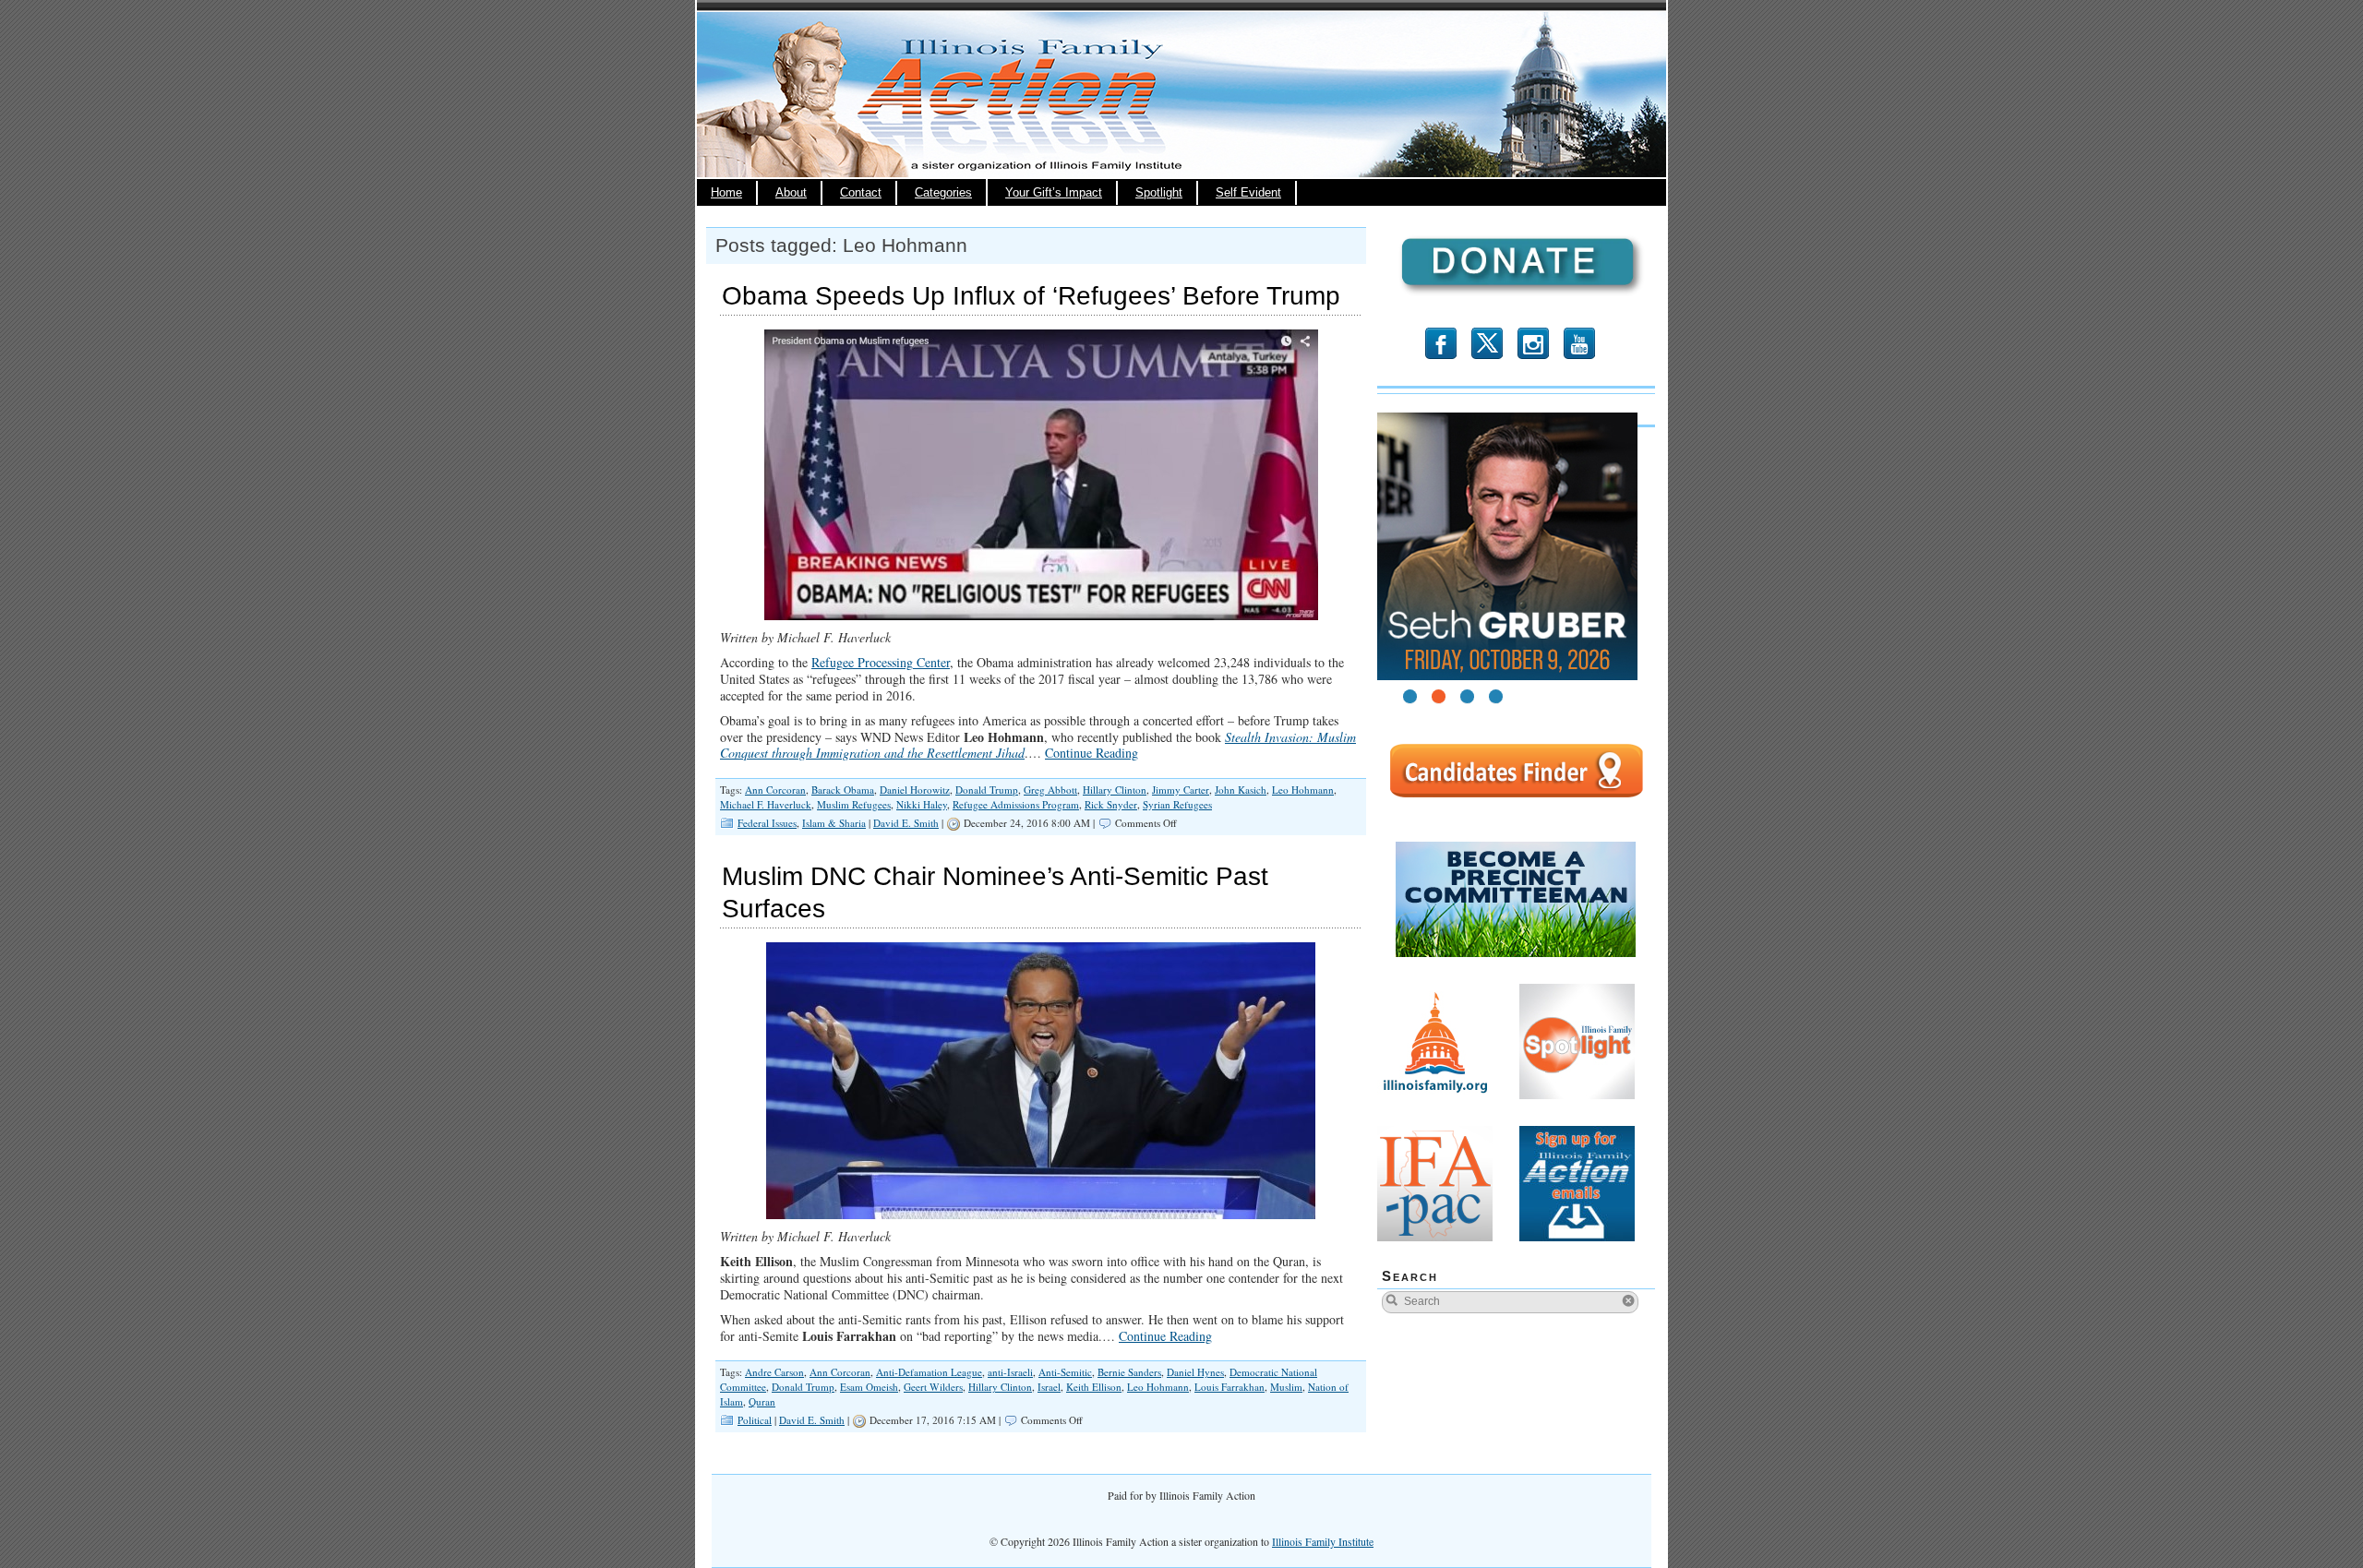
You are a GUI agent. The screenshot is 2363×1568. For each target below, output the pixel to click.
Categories (943, 193)
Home (726, 193)
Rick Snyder (1111, 804)
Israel (1049, 1387)
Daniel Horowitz (915, 790)
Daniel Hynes (1195, 1372)
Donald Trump (987, 790)
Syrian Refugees (1177, 804)
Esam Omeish (869, 1387)
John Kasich (1241, 790)
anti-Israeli (1010, 1372)
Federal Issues (767, 823)
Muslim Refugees (854, 804)
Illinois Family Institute (1323, 1541)
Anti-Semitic (1065, 1372)
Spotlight (1159, 193)
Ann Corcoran (775, 790)
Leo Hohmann (1303, 790)
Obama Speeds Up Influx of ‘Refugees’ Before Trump (1031, 296)
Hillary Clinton (1115, 790)
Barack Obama (843, 790)
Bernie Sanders (1129, 1372)
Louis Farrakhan (1229, 1387)
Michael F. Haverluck (766, 804)
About (791, 193)
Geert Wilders (933, 1387)
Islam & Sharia (834, 823)
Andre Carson (774, 1372)
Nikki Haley (922, 804)
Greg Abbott (1050, 790)
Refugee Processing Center (881, 662)
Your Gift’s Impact (1054, 193)
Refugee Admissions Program (1016, 804)
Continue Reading (1092, 753)
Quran (762, 1401)
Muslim (1286, 1387)
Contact (861, 193)
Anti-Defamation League (929, 1372)
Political (755, 1420)
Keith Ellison (1094, 1387)
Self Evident (1248, 193)
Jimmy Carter (1181, 790)
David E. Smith (906, 823)
